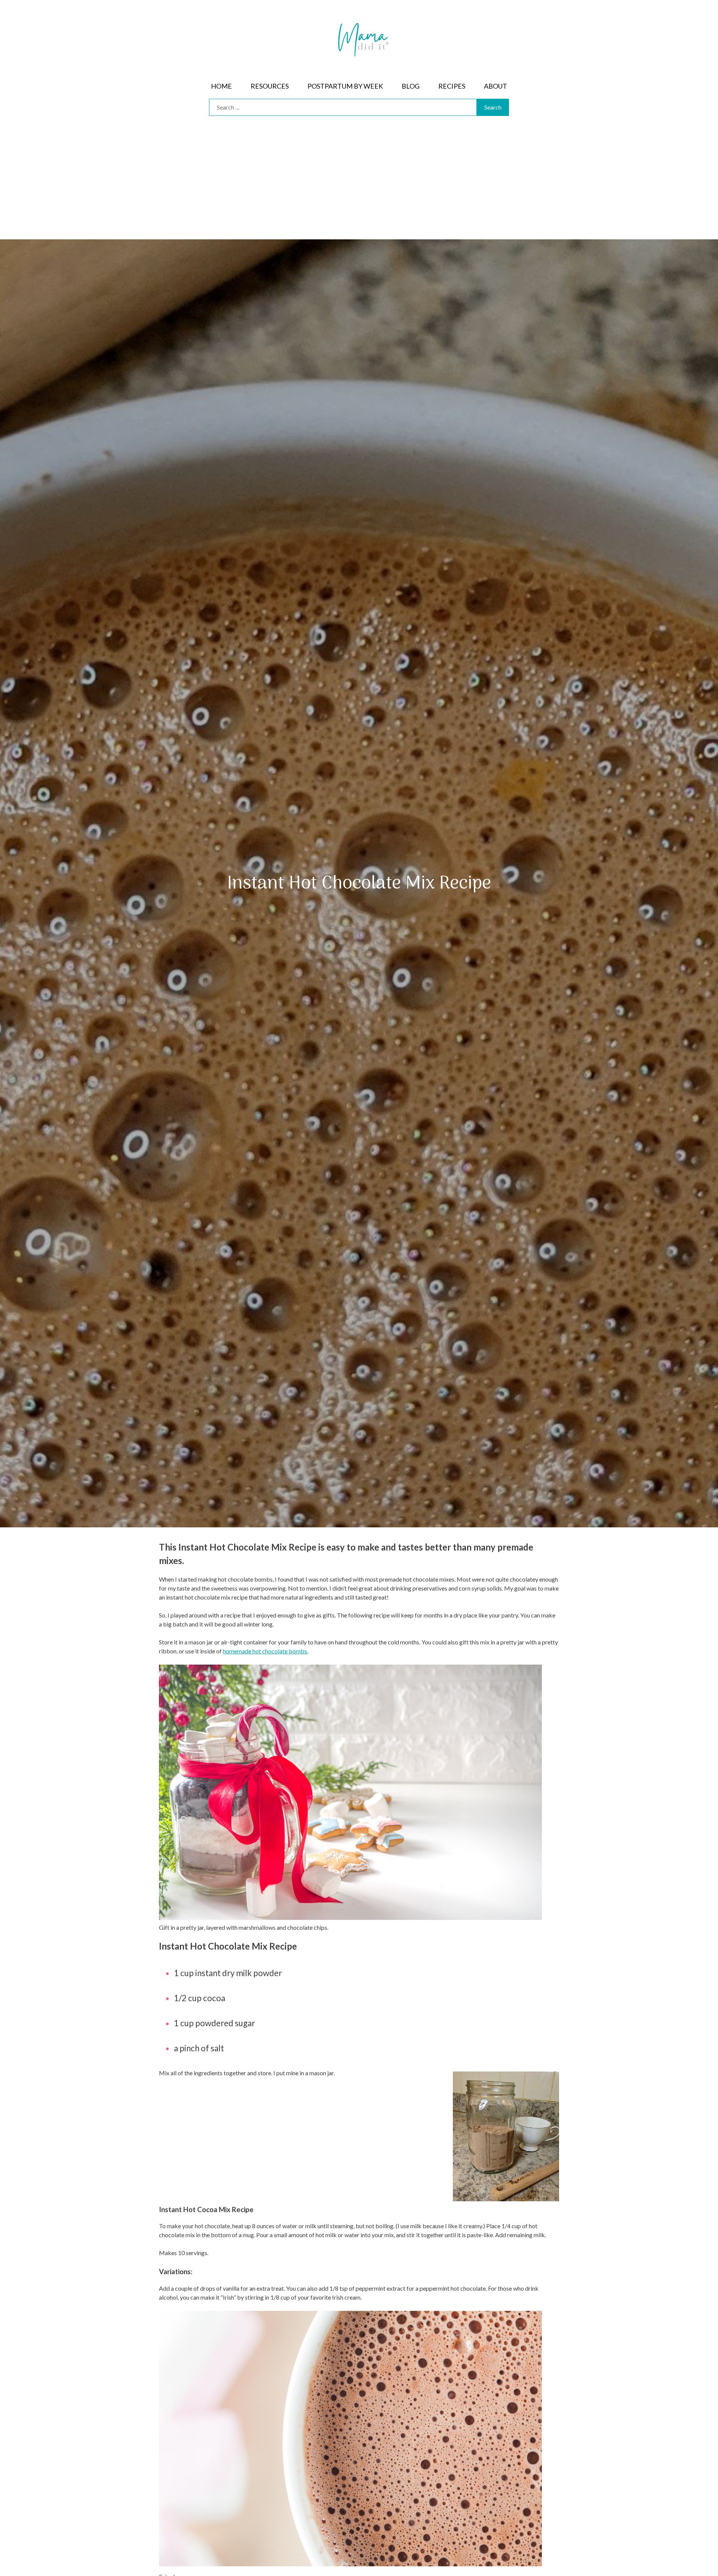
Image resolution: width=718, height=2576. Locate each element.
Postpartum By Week (345, 86)
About (495, 86)
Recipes (452, 86)
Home (221, 86)
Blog (411, 86)
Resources (270, 86)
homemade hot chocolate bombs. (266, 1651)
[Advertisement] (359, 183)
